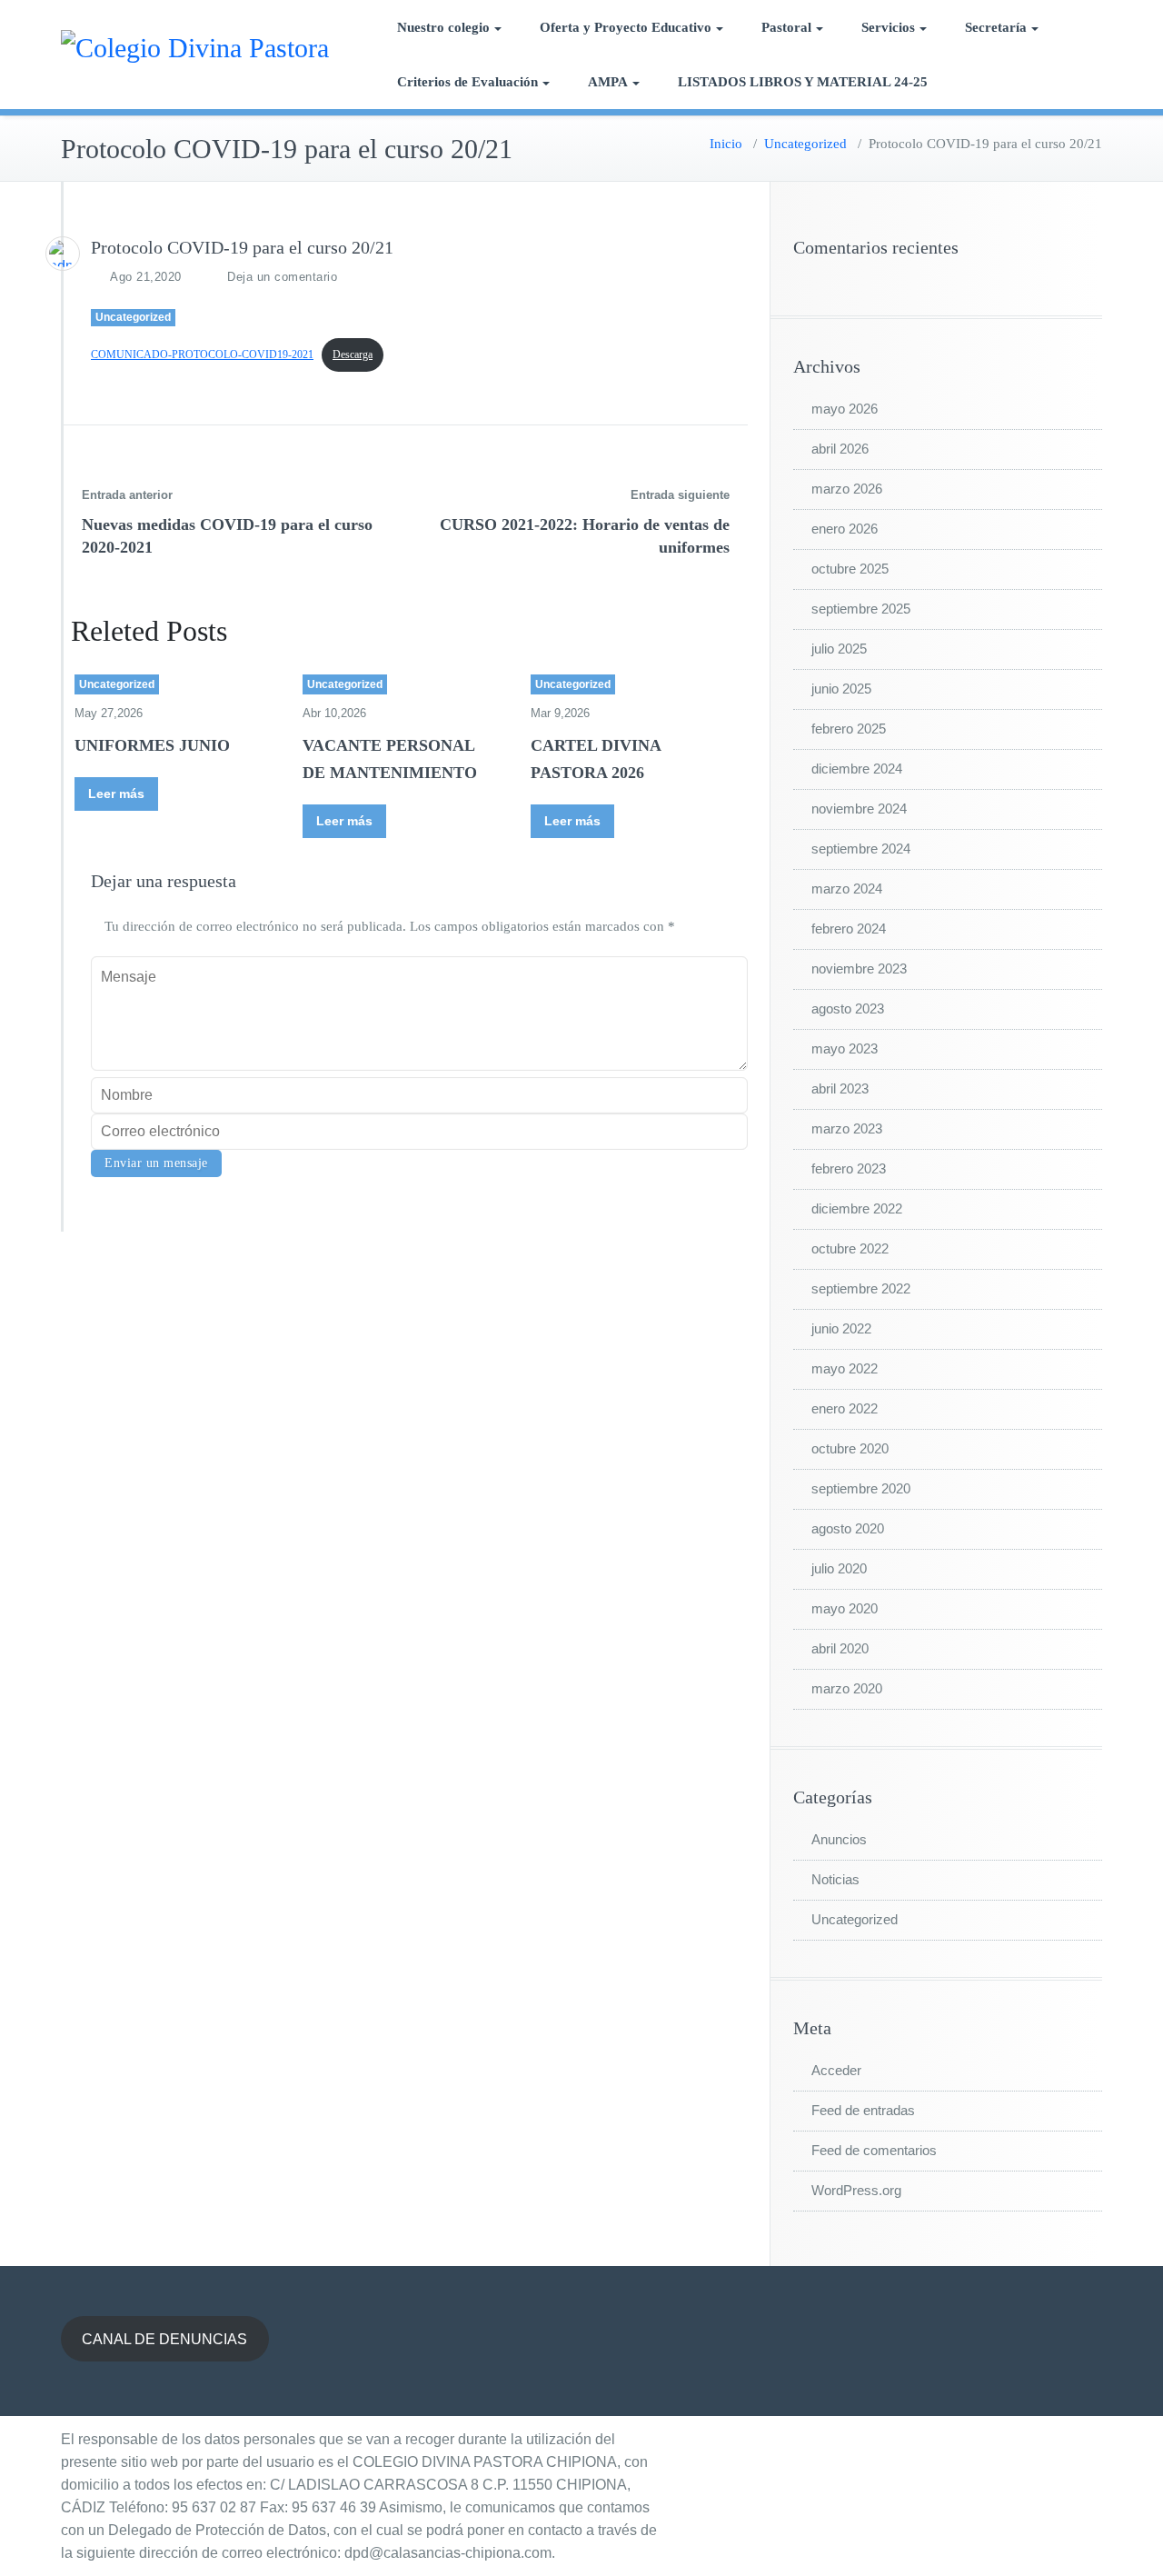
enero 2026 (845, 529)
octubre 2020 (850, 1448)
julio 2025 (839, 649)
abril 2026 (840, 449)
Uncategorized (805, 144)
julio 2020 (839, 1568)
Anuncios (839, 1839)
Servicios (888, 27)
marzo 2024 (847, 889)
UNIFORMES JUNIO (152, 745)
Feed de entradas (863, 2110)
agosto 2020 (848, 1528)
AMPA (608, 82)
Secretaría (996, 27)
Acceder (836, 2070)
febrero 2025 (849, 729)
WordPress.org (856, 2190)
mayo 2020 (845, 1608)
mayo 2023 (845, 1048)
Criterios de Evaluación (467, 82)
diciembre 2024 (857, 769)
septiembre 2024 (861, 849)
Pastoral (786, 27)
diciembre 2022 (857, 1208)
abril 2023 (840, 1088)
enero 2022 (845, 1408)
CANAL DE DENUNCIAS (164, 2339)
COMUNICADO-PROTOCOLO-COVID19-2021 (202, 354)
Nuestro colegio (443, 27)
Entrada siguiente (680, 495)
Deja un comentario (282, 277)
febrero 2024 (849, 929)
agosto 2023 (848, 1008)
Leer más (116, 794)
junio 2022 (841, 1328)
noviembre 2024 (859, 809)
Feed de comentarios (874, 2150)
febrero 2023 (849, 1168)
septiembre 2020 (861, 1488)
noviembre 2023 (859, 968)
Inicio (726, 144)
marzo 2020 (847, 1688)
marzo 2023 (847, 1128)
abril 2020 (840, 1648)
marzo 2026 (847, 489)
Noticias (835, 1879)
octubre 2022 (850, 1248)
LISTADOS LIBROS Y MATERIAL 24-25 (803, 82)
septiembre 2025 (861, 609)
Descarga (353, 354)
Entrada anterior (127, 495)
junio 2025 (841, 689)
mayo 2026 (845, 409)
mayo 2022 (845, 1368)
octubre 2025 (850, 569)
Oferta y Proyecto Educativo (626, 27)
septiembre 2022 (861, 1288)
